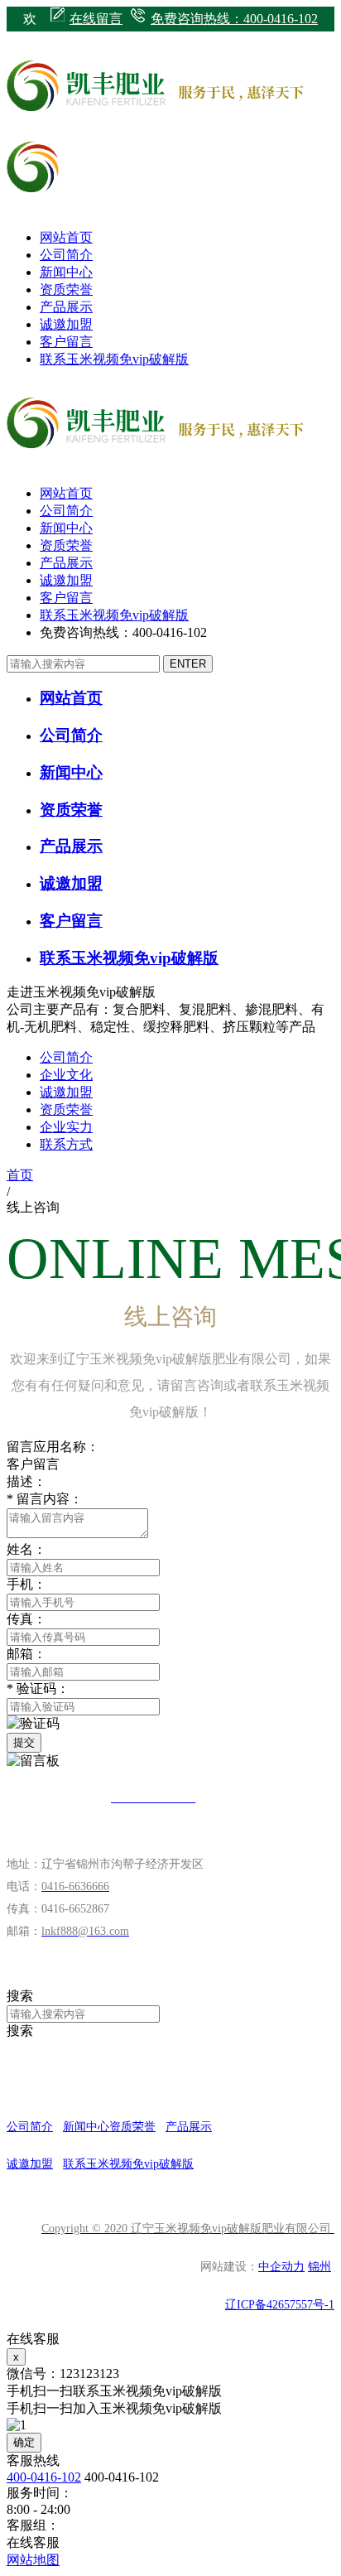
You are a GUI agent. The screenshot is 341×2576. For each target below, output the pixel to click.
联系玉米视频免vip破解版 (114, 359)
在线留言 (96, 19)
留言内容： (45, 1499)
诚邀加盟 (66, 324)
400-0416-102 (44, 2477)
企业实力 (66, 1127)
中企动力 (281, 2267)
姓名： (26, 1549)
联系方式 (66, 1144)
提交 (24, 1742)
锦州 (319, 2267)
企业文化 (66, 1075)
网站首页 (66, 237)
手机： (26, 1584)
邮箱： (26, 1654)
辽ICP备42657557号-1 (280, 2305)
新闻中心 (66, 272)
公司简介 (66, 255)
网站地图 (33, 2560)
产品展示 (66, 307)
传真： (26, 1619)
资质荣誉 (66, 289)
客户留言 (66, 342)
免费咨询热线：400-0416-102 (234, 19)
